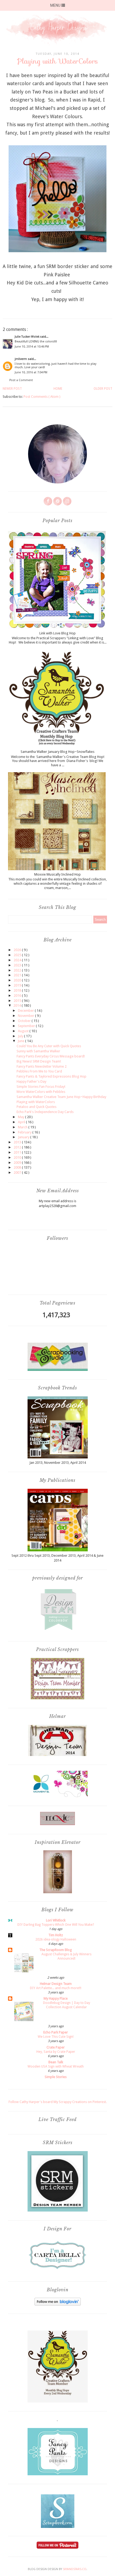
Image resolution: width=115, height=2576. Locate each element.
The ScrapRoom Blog (56, 1950)
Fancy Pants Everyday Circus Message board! (51, 1056)
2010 (18, 1157)
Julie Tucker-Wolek (27, 337)
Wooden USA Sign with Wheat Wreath (56, 2066)
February (25, 1132)
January (24, 1137)
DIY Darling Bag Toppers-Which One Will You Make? (56, 1925)
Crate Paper (56, 2047)
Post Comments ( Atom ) (42, 397)
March (23, 1127)
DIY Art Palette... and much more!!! (56, 1988)
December (26, 1011)
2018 (18, 990)
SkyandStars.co (75, 2569)
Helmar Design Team (56, 1984)
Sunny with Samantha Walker (38, 1051)
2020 (18, 980)
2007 (18, 1173)
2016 (18, 996)
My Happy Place (56, 1998)
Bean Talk (56, 2062)
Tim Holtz (56, 1935)
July (21, 1036)
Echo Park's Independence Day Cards (45, 1112)
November (26, 1016)
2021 (18, 975)
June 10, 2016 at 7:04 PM (31, 372)
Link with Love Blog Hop (57, 633)
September (27, 1026)
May (22, 1117)
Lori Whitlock (56, 1920)
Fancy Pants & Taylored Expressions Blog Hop (51, 1076)
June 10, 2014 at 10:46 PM (32, 347)
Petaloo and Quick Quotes (37, 1107)
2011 (18, 1152)
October (25, 1021)
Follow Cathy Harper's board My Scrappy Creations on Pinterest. (58, 2102)
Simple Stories (56, 2077)
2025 (18, 955)
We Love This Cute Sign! (56, 2037)
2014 (18, 1005)
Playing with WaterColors (36, 1102)
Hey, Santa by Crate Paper (56, 2052)
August (24, 1031)
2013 (18, 1142)
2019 (18, 985)
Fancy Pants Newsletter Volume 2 (42, 1066)
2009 (18, 1163)
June (21, 1041)
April (22, 1122)
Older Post (103, 389)
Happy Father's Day (31, 1081)
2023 (18, 965)
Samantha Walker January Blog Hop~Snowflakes (57, 752)
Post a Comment (21, 380)
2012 (18, 1147)
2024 (18, 960)
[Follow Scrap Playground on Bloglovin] (58, 2304)
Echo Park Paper (56, 2032)
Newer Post (12, 389)
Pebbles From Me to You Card (39, 1071)
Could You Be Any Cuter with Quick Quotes (49, 1046)
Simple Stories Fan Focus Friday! (41, 1087)
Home (58, 389)
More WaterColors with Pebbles (41, 1092)
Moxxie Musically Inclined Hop (57, 874)
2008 (18, 1167)
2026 (18, 950)
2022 (18, 970)
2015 (18, 1001)
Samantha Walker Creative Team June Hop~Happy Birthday (61, 1097)
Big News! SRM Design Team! (39, 1061)
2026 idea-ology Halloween (56, 1939)
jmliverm (21, 359)
